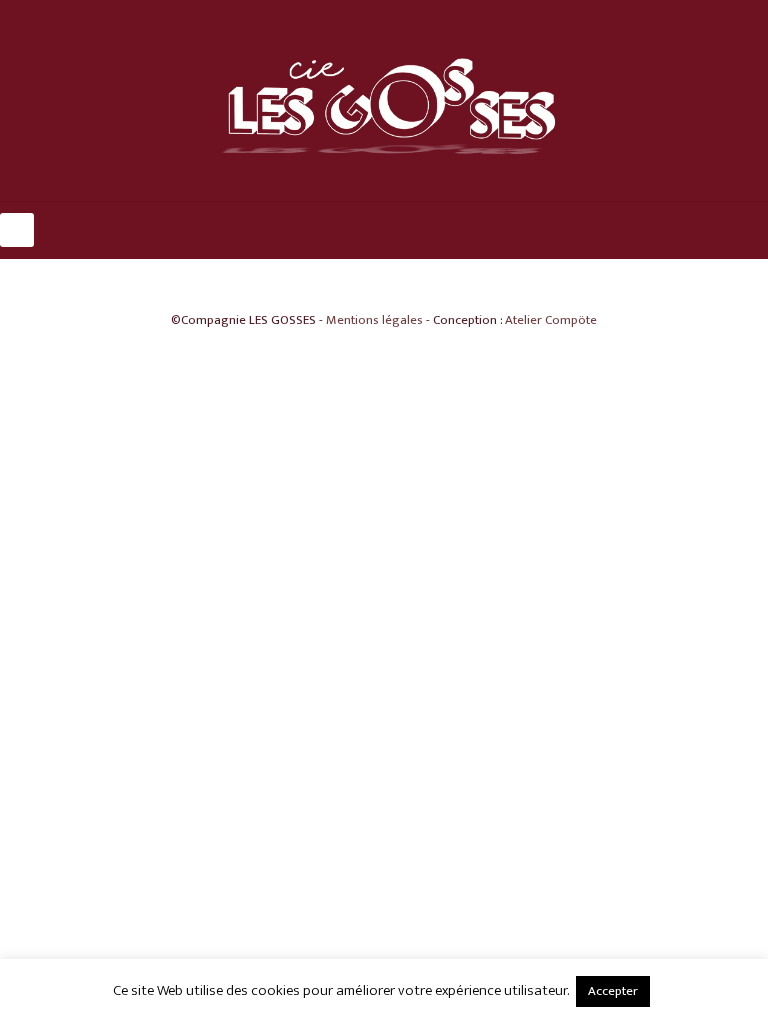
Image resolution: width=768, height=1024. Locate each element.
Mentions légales (374, 320)
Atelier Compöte (551, 320)
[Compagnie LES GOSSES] (384, 100)
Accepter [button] (613, 991)
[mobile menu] (17, 230)
